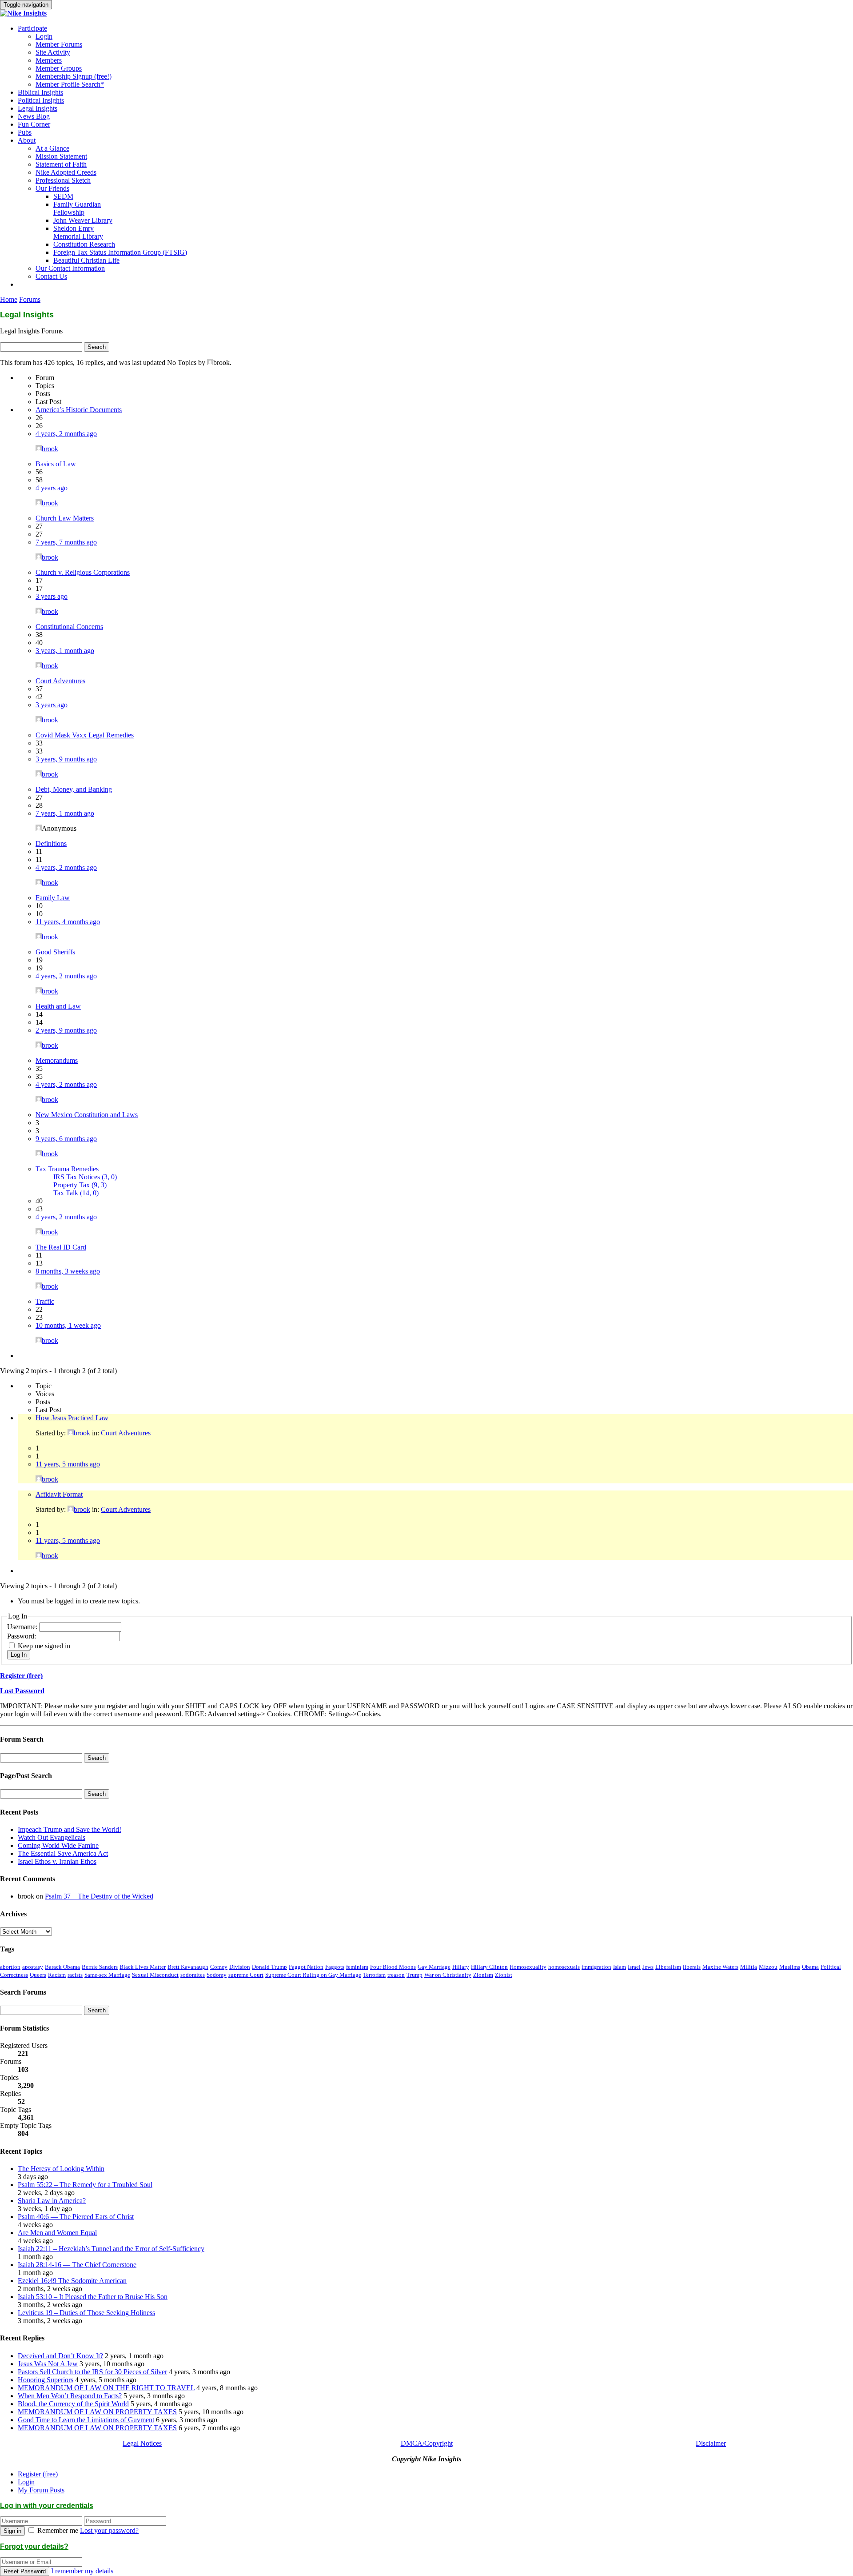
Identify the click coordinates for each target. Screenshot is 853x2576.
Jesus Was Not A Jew (48, 2364)
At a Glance (52, 148)
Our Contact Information (70, 268)
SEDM (63, 196)
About (27, 140)
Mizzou (768, 1967)
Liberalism (668, 1967)
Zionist (504, 1975)
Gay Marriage (434, 1967)
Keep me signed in (44, 1646)
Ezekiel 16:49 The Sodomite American (72, 2281)
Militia (749, 1967)
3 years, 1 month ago (65, 651)
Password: (22, 1636)
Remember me (58, 2530)
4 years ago (52, 488)
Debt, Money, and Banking (74, 789)
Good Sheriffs (55, 952)
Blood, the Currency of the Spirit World (73, 2404)
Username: (23, 1627)
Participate (32, 28)
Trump (415, 1975)
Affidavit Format (59, 1494)
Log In (19, 1655)
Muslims (790, 1967)
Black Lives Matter (143, 1967)
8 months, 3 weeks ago (68, 1271)
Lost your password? (109, 2530)
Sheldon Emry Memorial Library (78, 232)
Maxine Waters (720, 1967)
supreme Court (246, 1975)
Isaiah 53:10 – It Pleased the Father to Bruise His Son (93, 2297)
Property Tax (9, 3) (80, 1185)
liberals (692, 1967)
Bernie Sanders (100, 1967)
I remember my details (82, 2571)
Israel (634, 1967)
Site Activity (53, 52)
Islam (620, 1967)
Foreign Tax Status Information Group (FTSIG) (120, 252)
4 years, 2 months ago (66, 434)
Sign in (12, 2531)
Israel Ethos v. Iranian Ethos (57, 1861)
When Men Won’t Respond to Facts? (70, 2396)
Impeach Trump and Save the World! (70, 1829)
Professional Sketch (63, 180)
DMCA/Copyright (427, 2443)
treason (396, 1975)
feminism (357, 1967)
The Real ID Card (61, 1247)
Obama (810, 1967)
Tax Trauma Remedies (67, 1169)
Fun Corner (34, 124)
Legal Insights (38, 108)
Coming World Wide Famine (58, 1845)
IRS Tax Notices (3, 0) (85, 1177)
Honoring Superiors (46, 2380)
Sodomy (217, 1975)
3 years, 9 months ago (66, 759)
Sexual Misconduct (155, 1975)
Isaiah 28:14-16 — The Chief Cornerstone (77, 2265)
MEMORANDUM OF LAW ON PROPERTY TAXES (97, 2412)
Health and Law (58, 1006)
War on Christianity (448, 1975)
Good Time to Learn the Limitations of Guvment (86, 2420)
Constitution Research (84, 244)
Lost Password (22, 1691)
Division (240, 1967)
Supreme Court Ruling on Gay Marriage (313, 1975)
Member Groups (59, 68)
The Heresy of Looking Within (61, 2169)
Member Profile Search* (70, 84)
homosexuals (564, 1967)
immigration (596, 1967)
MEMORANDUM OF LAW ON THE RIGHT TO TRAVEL (106, 2388)
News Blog (34, 116)
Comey (219, 1967)
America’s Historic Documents (79, 410)
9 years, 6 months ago (66, 1139)
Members (49, 60)
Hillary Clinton (489, 1967)
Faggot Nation (306, 1967)
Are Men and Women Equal (57, 2233)
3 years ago (52, 596)
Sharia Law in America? (52, 2201)
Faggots (335, 1967)
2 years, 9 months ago (66, 1030)
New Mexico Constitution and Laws (87, 1115)
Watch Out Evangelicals (52, 1837)
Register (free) (21, 1676)
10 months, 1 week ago (68, 1325)
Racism (57, 1975)
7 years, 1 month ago (65, 813)
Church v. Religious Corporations (83, 572)
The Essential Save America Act (63, 1853)
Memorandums (57, 1060)
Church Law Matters (65, 518)
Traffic (45, 1301)
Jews (648, 1967)
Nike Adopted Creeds (66, 172)
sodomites (193, 1975)
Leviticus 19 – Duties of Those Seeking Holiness (86, 2313)
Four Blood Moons (393, 1967)
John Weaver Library (83, 220)
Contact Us (51, 276)
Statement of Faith (61, 164)
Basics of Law (56, 464)
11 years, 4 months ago (68, 922)
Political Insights (41, 100)
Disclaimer (711, 2443)
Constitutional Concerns (69, 627)
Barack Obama (62, 1967)
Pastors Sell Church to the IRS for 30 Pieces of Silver (92, 2372)
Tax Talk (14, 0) (76, 1193)
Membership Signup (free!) (74, 76)
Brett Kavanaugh (188, 1967)
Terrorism (374, 1975)
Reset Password (25, 2571)
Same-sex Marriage (107, 1975)
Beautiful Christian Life (86, 260)
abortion (10, 1967)
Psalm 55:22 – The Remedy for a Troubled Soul (85, 2185)
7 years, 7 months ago (66, 542)
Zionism (483, 1975)
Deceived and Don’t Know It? (60, 2356)
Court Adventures (60, 681)
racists (75, 1975)
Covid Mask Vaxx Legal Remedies (85, 735)
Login (44, 36)
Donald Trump (269, 1967)
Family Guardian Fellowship (77, 208)
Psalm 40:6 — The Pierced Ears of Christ (76, 2217)
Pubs (25, 132)
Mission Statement (61, 156)
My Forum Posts (41, 2490)
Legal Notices (142, 2443)
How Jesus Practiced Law (72, 1418)
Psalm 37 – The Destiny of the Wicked (99, 1896)
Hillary (461, 1967)
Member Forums (59, 44)
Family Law (53, 898)
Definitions (51, 843)
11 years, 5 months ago (68, 1464)
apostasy (33, 1967)
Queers (38, 1975)
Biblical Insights (40, 92)
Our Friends (52, 188)
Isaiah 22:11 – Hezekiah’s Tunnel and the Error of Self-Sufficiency (111, 2249)
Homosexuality (528, 1967)
